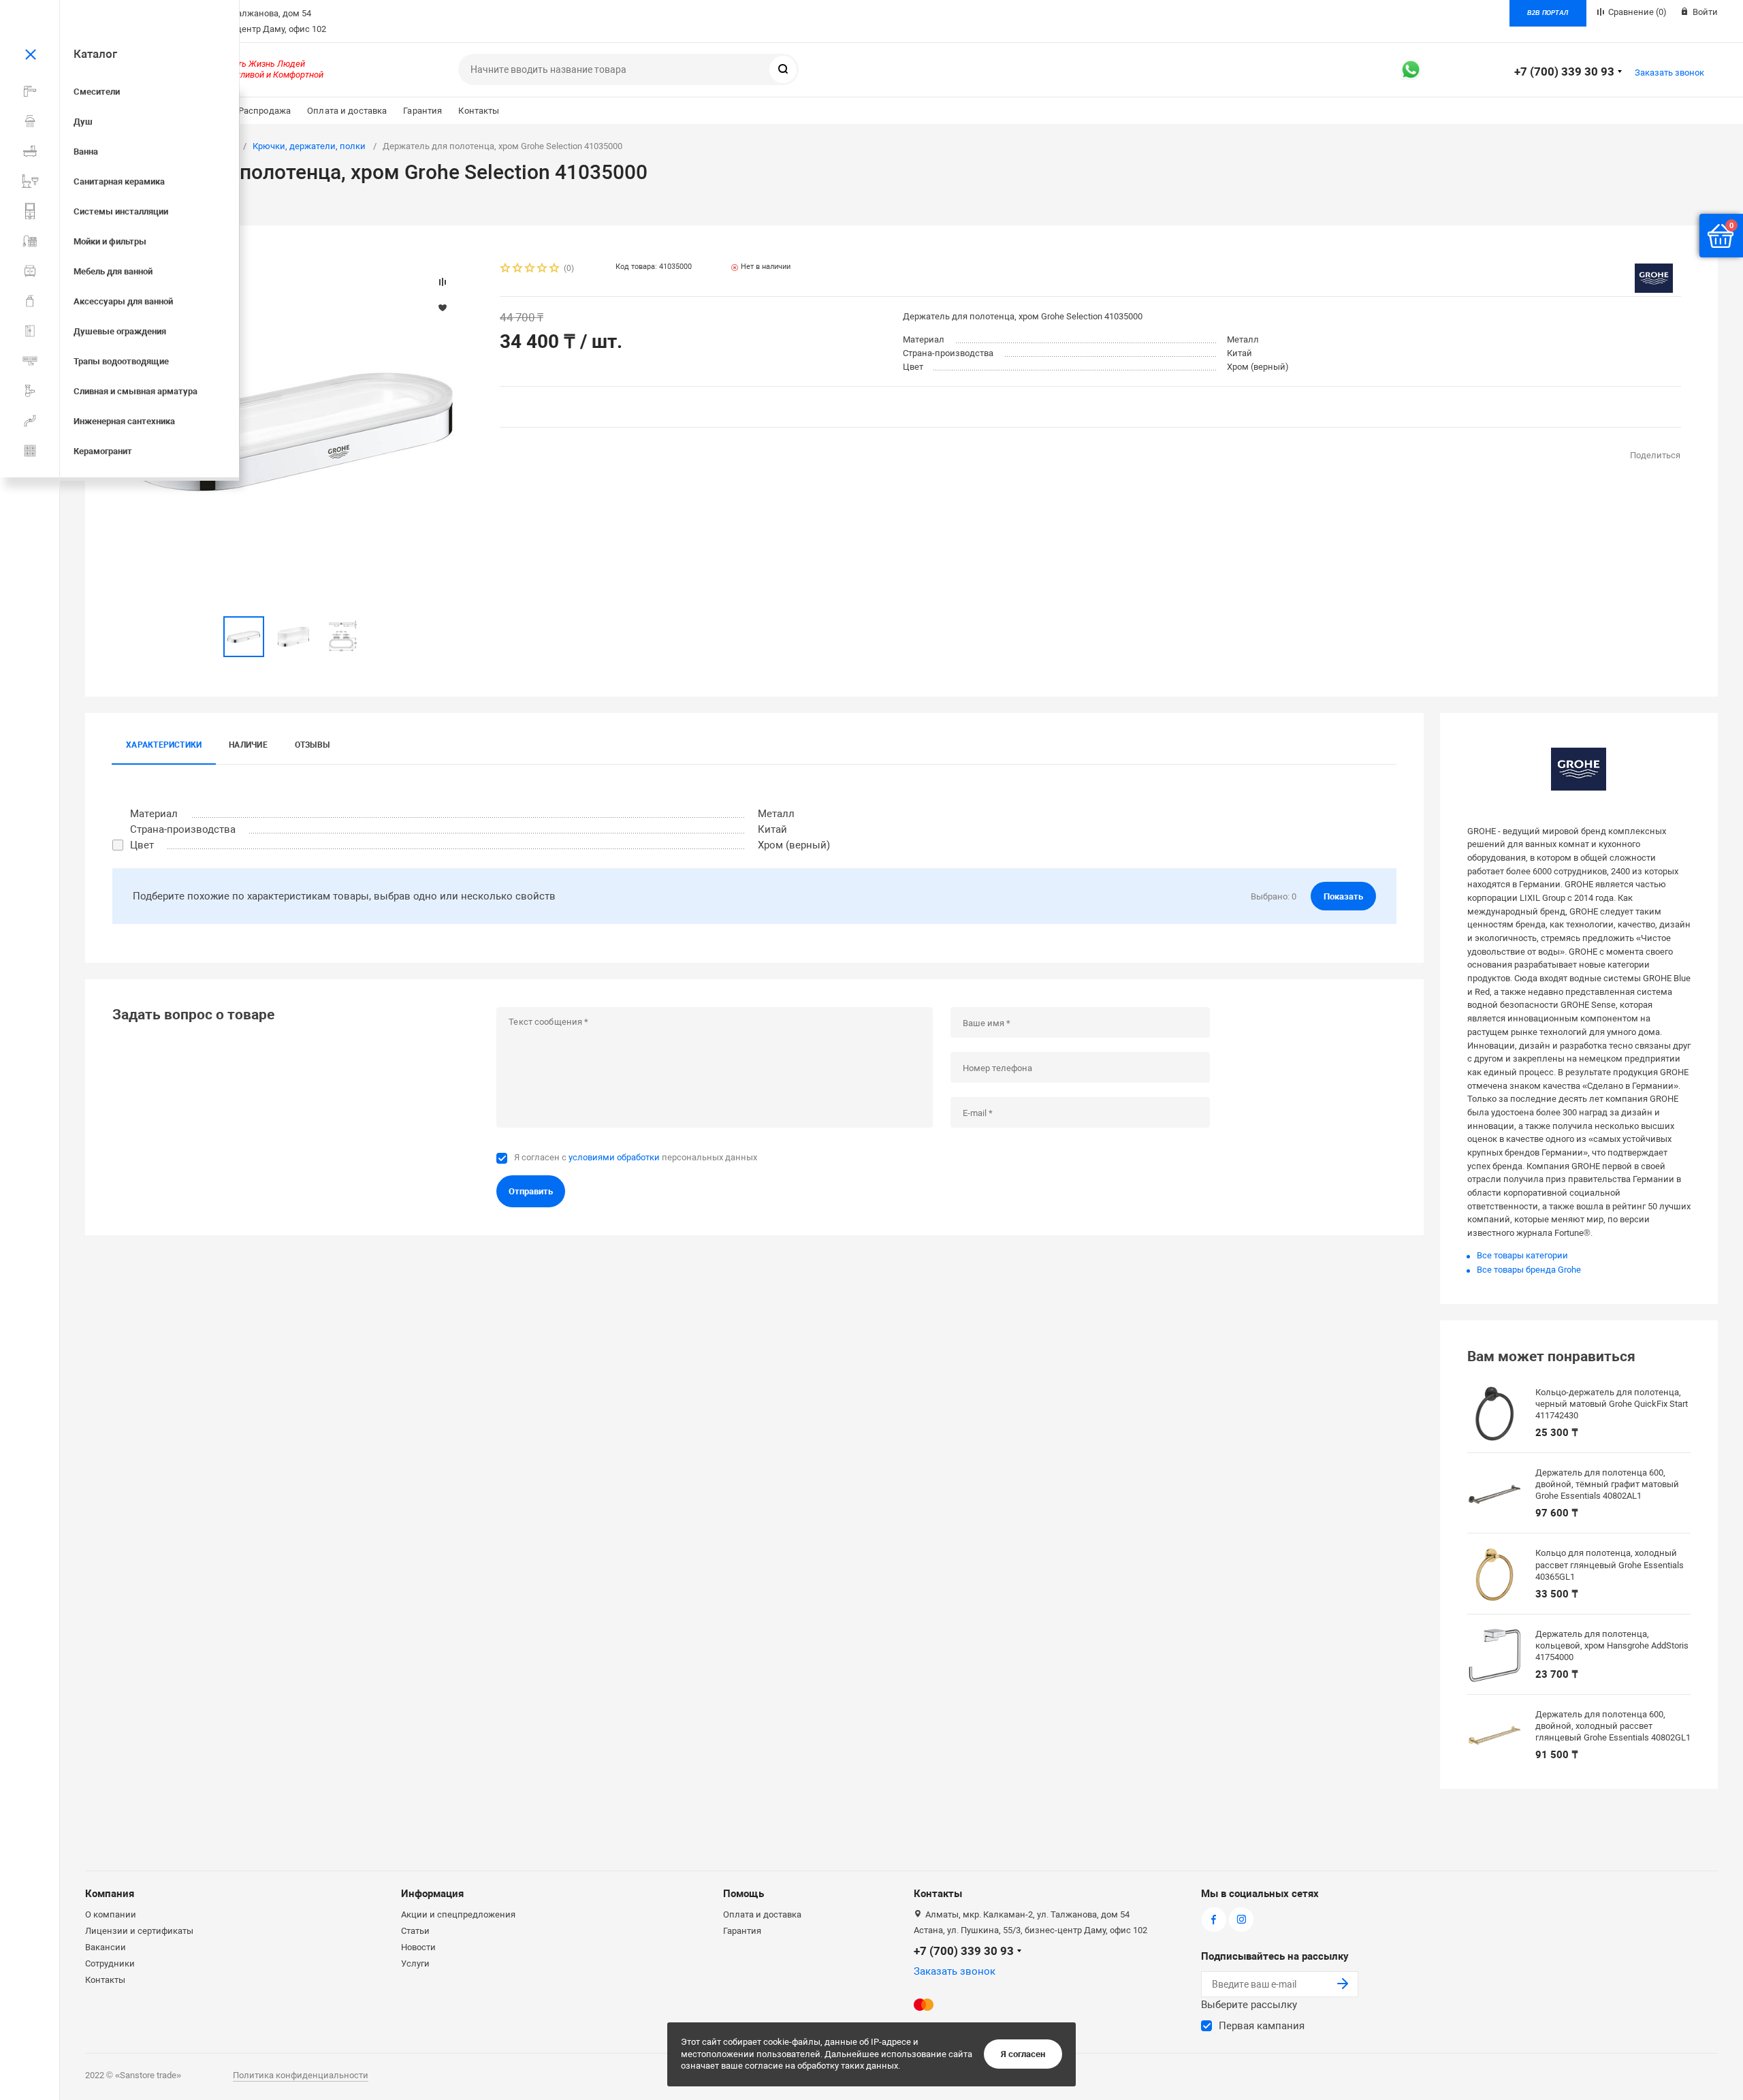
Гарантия (422, 111)
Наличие (248, 745)
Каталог (95, 54)
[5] (555, 269)
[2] (518, 269)
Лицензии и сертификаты (139, 1931)
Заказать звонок (1669, 73)
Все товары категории (1522, 1255)
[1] (506, 269)
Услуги (415, 1963)
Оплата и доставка (347, 111)
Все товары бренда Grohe (1529, 1270)
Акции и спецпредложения (458, 1914)
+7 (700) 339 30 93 (1564, 71)
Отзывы (312, 745)
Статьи (415, 1931)
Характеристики (164, 745)
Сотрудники (110, 1963)
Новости (418, 1947)
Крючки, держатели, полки (309, 146)
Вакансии (106, 1947)
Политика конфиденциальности (301, 2075)
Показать (1343, 896)
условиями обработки (614, 1157)
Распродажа (265, 111)
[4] (543, 269)
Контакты (479, 111)
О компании (111, 1914)
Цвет (142, 845)
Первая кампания (1262, 2026)
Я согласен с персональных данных (636, 1157)
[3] (530, 269)
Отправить (531, 1191)
